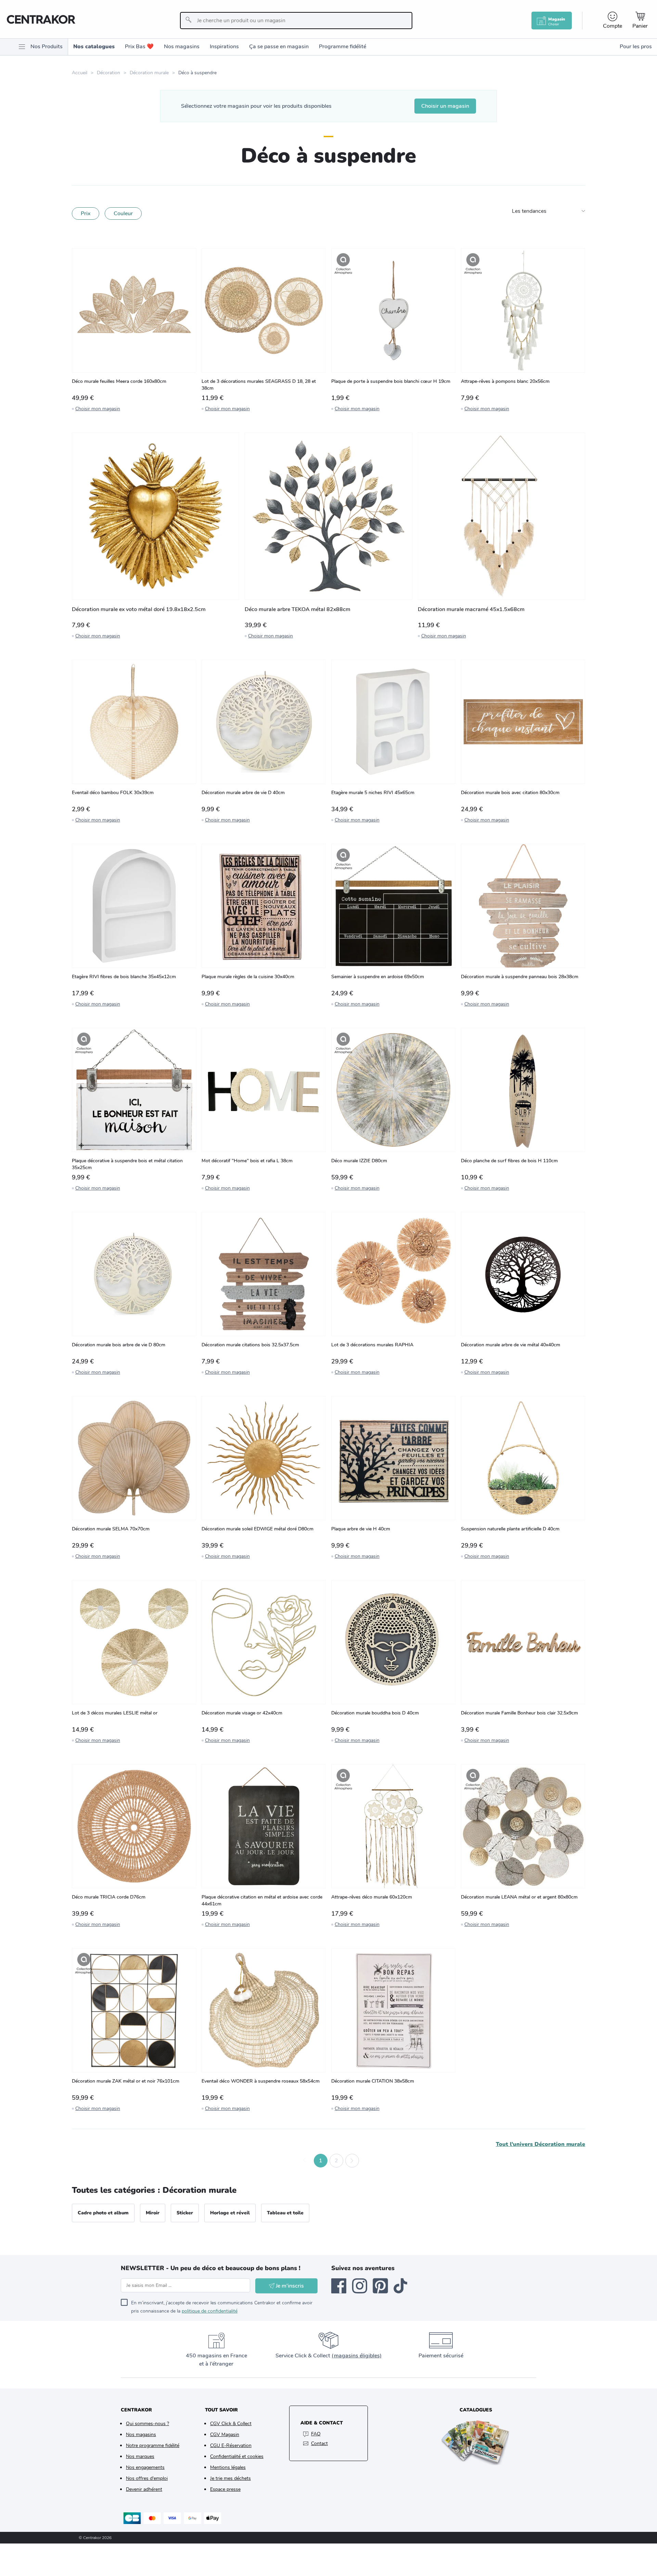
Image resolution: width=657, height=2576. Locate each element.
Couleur (123, 213)
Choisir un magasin (445, 106)
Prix (86, 213)
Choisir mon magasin (98, 409)
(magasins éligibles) (357, 2356)
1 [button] (321, 2161)
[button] (305, 2161)
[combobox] (296, 21)
